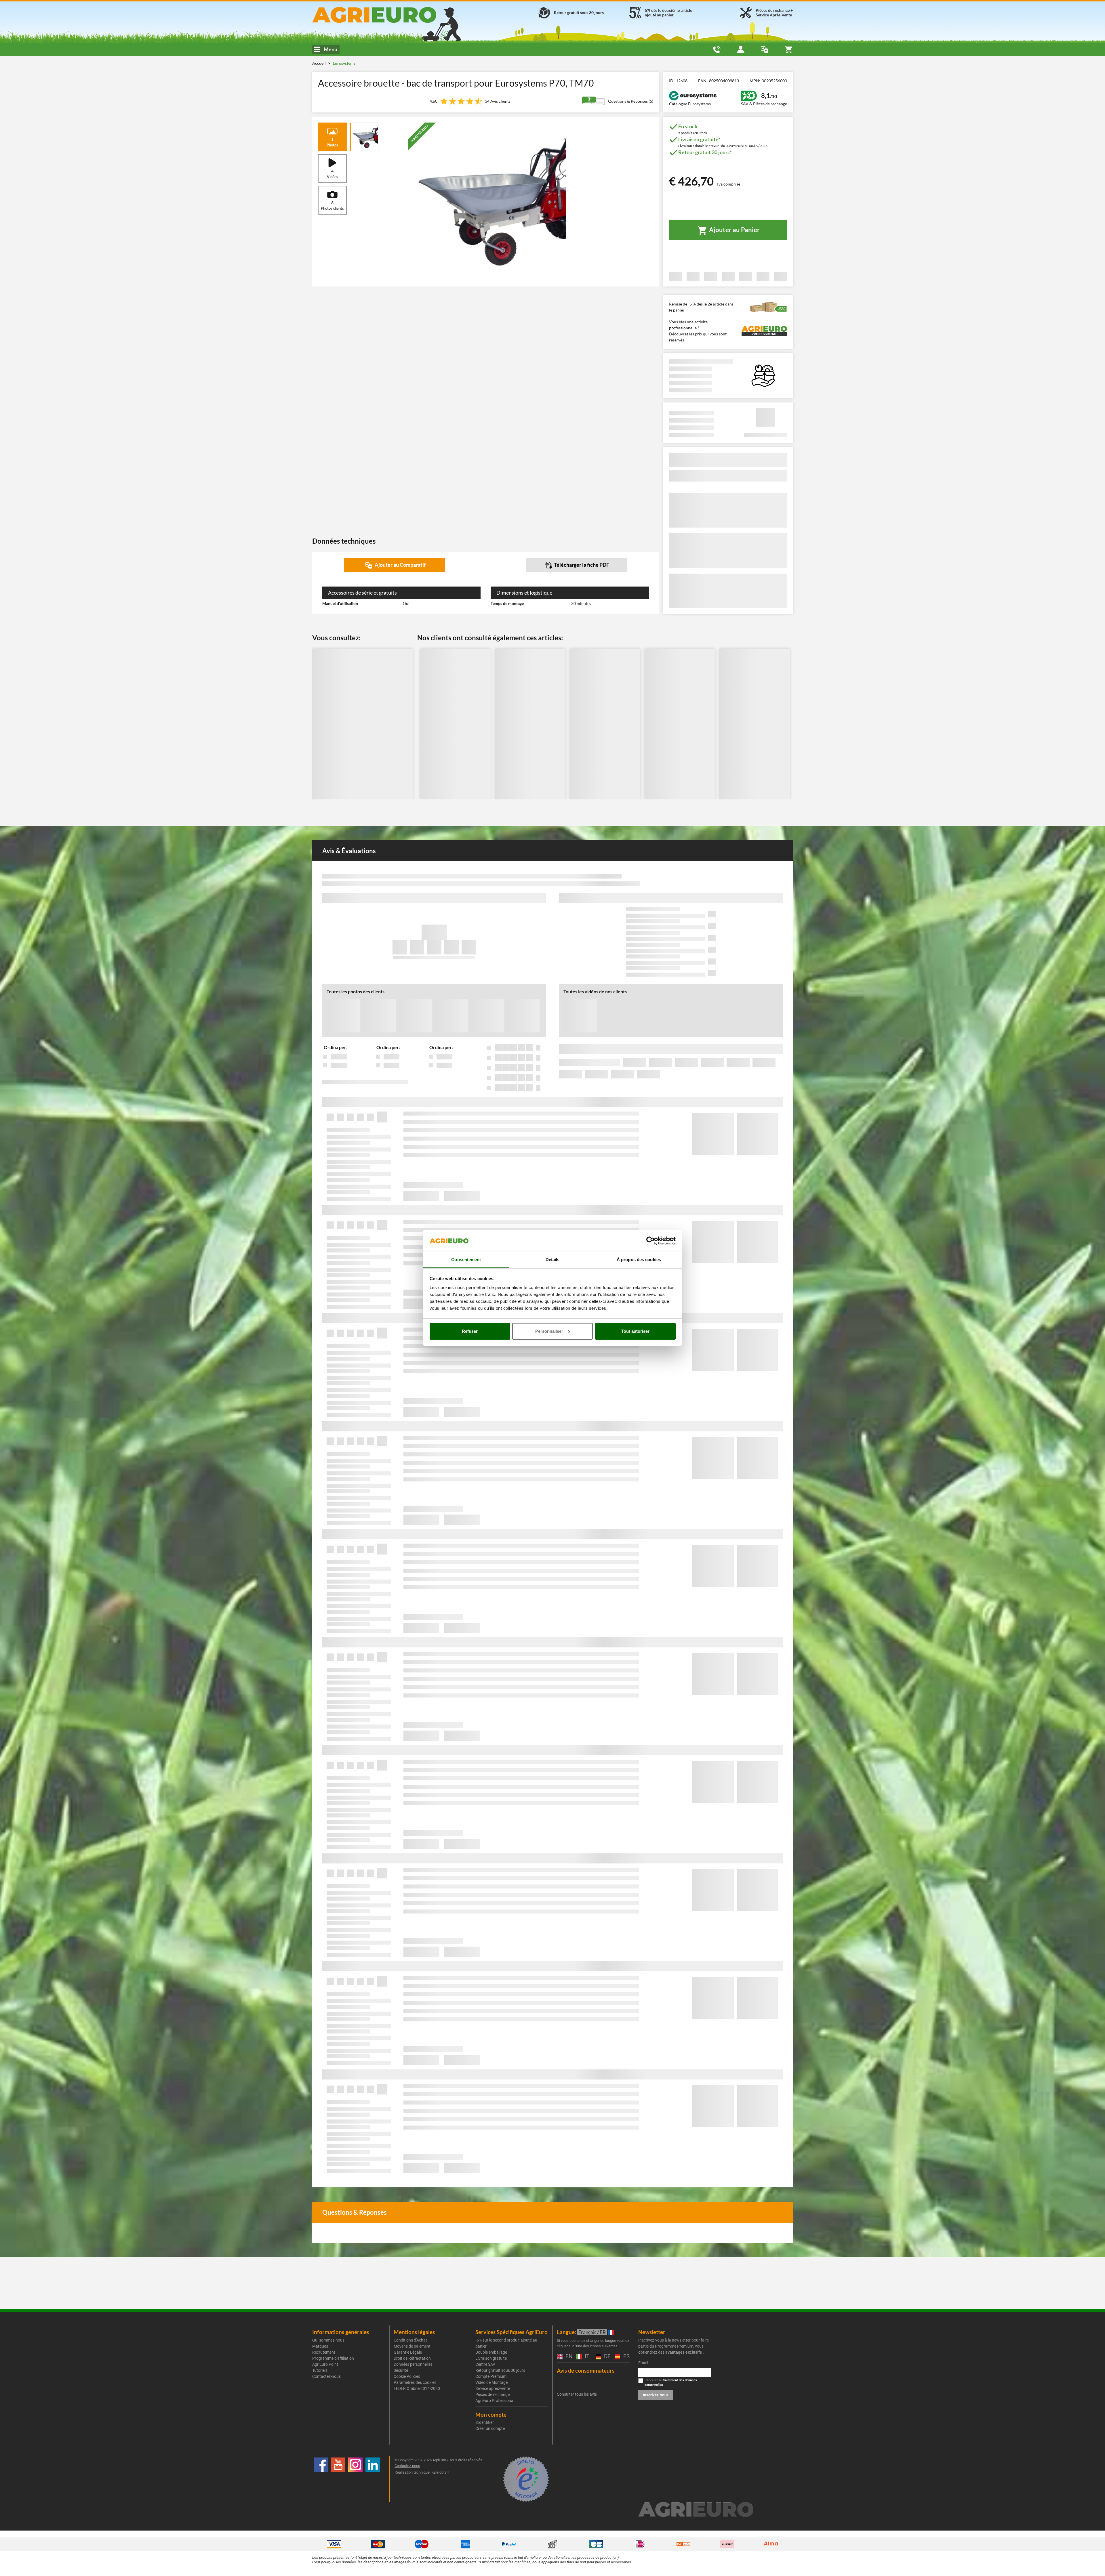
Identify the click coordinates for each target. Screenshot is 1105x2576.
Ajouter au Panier (734, 230)
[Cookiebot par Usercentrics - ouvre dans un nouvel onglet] (650, 1241)
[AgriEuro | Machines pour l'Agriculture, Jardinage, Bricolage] (389, 15)
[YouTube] (338, 2479)
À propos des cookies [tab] (639, 1260)
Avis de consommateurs (586, 2370)
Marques (320, 2346)
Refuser (470, 1331)
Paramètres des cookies (415, 2382)
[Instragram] (355, 2479)
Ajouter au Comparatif (400, 565)
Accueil (319, 63)
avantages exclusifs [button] (684, 2352)
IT (586, 2357)
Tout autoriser (635, 1331)
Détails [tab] (553, 1260)
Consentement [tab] (466, 1260)
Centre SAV (485, 2364)
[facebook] (321, 2479)
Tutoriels (320, 2370)
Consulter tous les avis (577, 2394)
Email (643, 2363)
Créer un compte (490, 2428)
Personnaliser (549, 1331)
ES (626, 2357)
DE (607, 2357)
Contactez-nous (326, 2376)
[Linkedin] (373, 2479)
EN (568, 2357)
